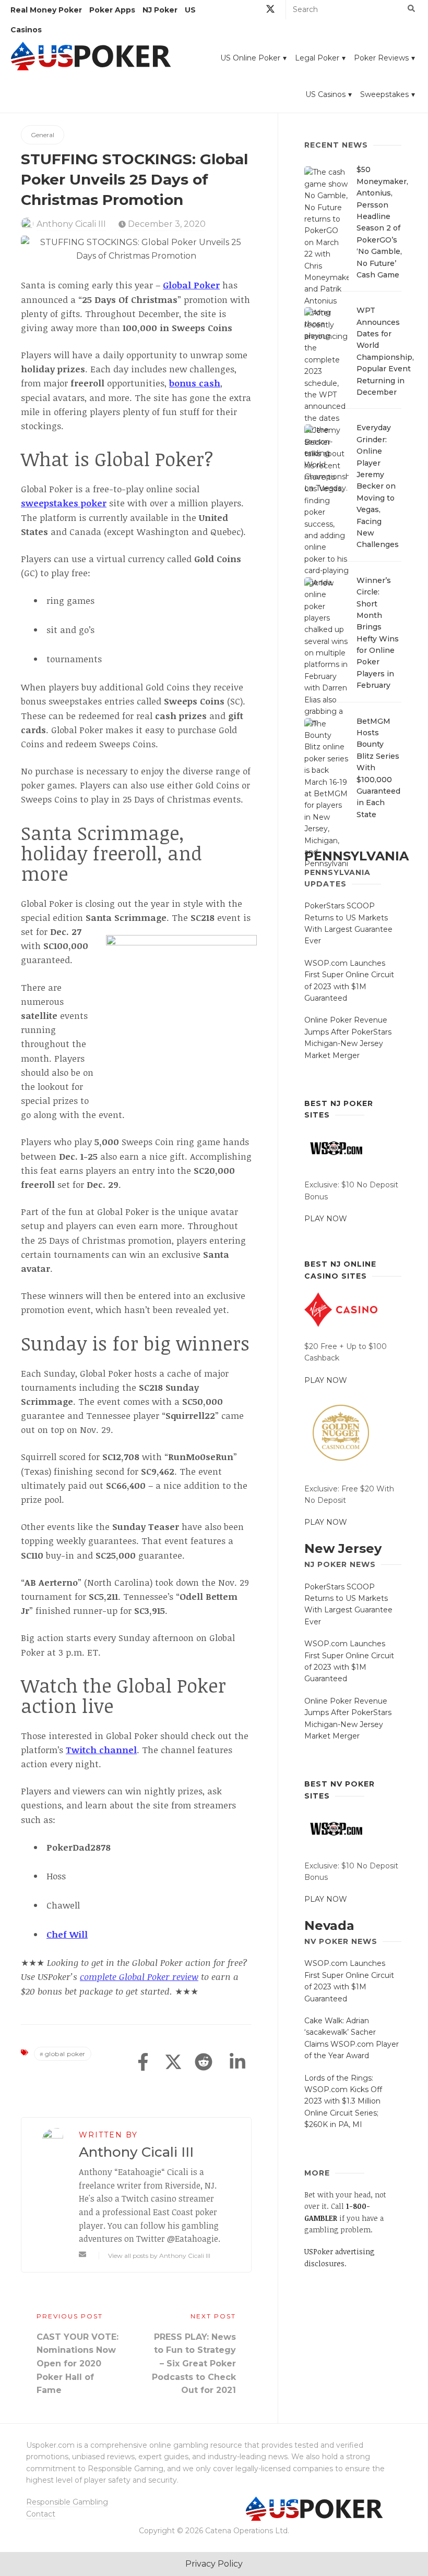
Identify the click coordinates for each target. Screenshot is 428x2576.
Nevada (329, 1925)
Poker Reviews (381, 58)
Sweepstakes (384, 94)
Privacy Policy (214, 2564)
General (43, 135)
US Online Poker (250, 58)
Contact (41, 2514)
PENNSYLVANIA (356, 856)
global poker (65, 2054)
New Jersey (343, 1548)
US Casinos (325, 94)
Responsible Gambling (67, 2502)
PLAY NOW (326, 1219)
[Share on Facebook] (143, 2063)
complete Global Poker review (139, 1977)
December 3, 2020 (166, 224)
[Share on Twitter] (173, 2063)
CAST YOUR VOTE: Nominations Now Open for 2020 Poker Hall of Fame (78, 2364)
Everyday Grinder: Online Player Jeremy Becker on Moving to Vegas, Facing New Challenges (378, 486)
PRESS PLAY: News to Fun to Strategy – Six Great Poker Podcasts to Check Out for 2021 (194, 2364)
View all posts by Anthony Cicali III (159, 2256)
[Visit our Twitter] (270, 11)
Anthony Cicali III (71, 224)
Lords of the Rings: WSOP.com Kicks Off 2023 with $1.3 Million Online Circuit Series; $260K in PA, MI (343, 2101)
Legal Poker (317, 58)
